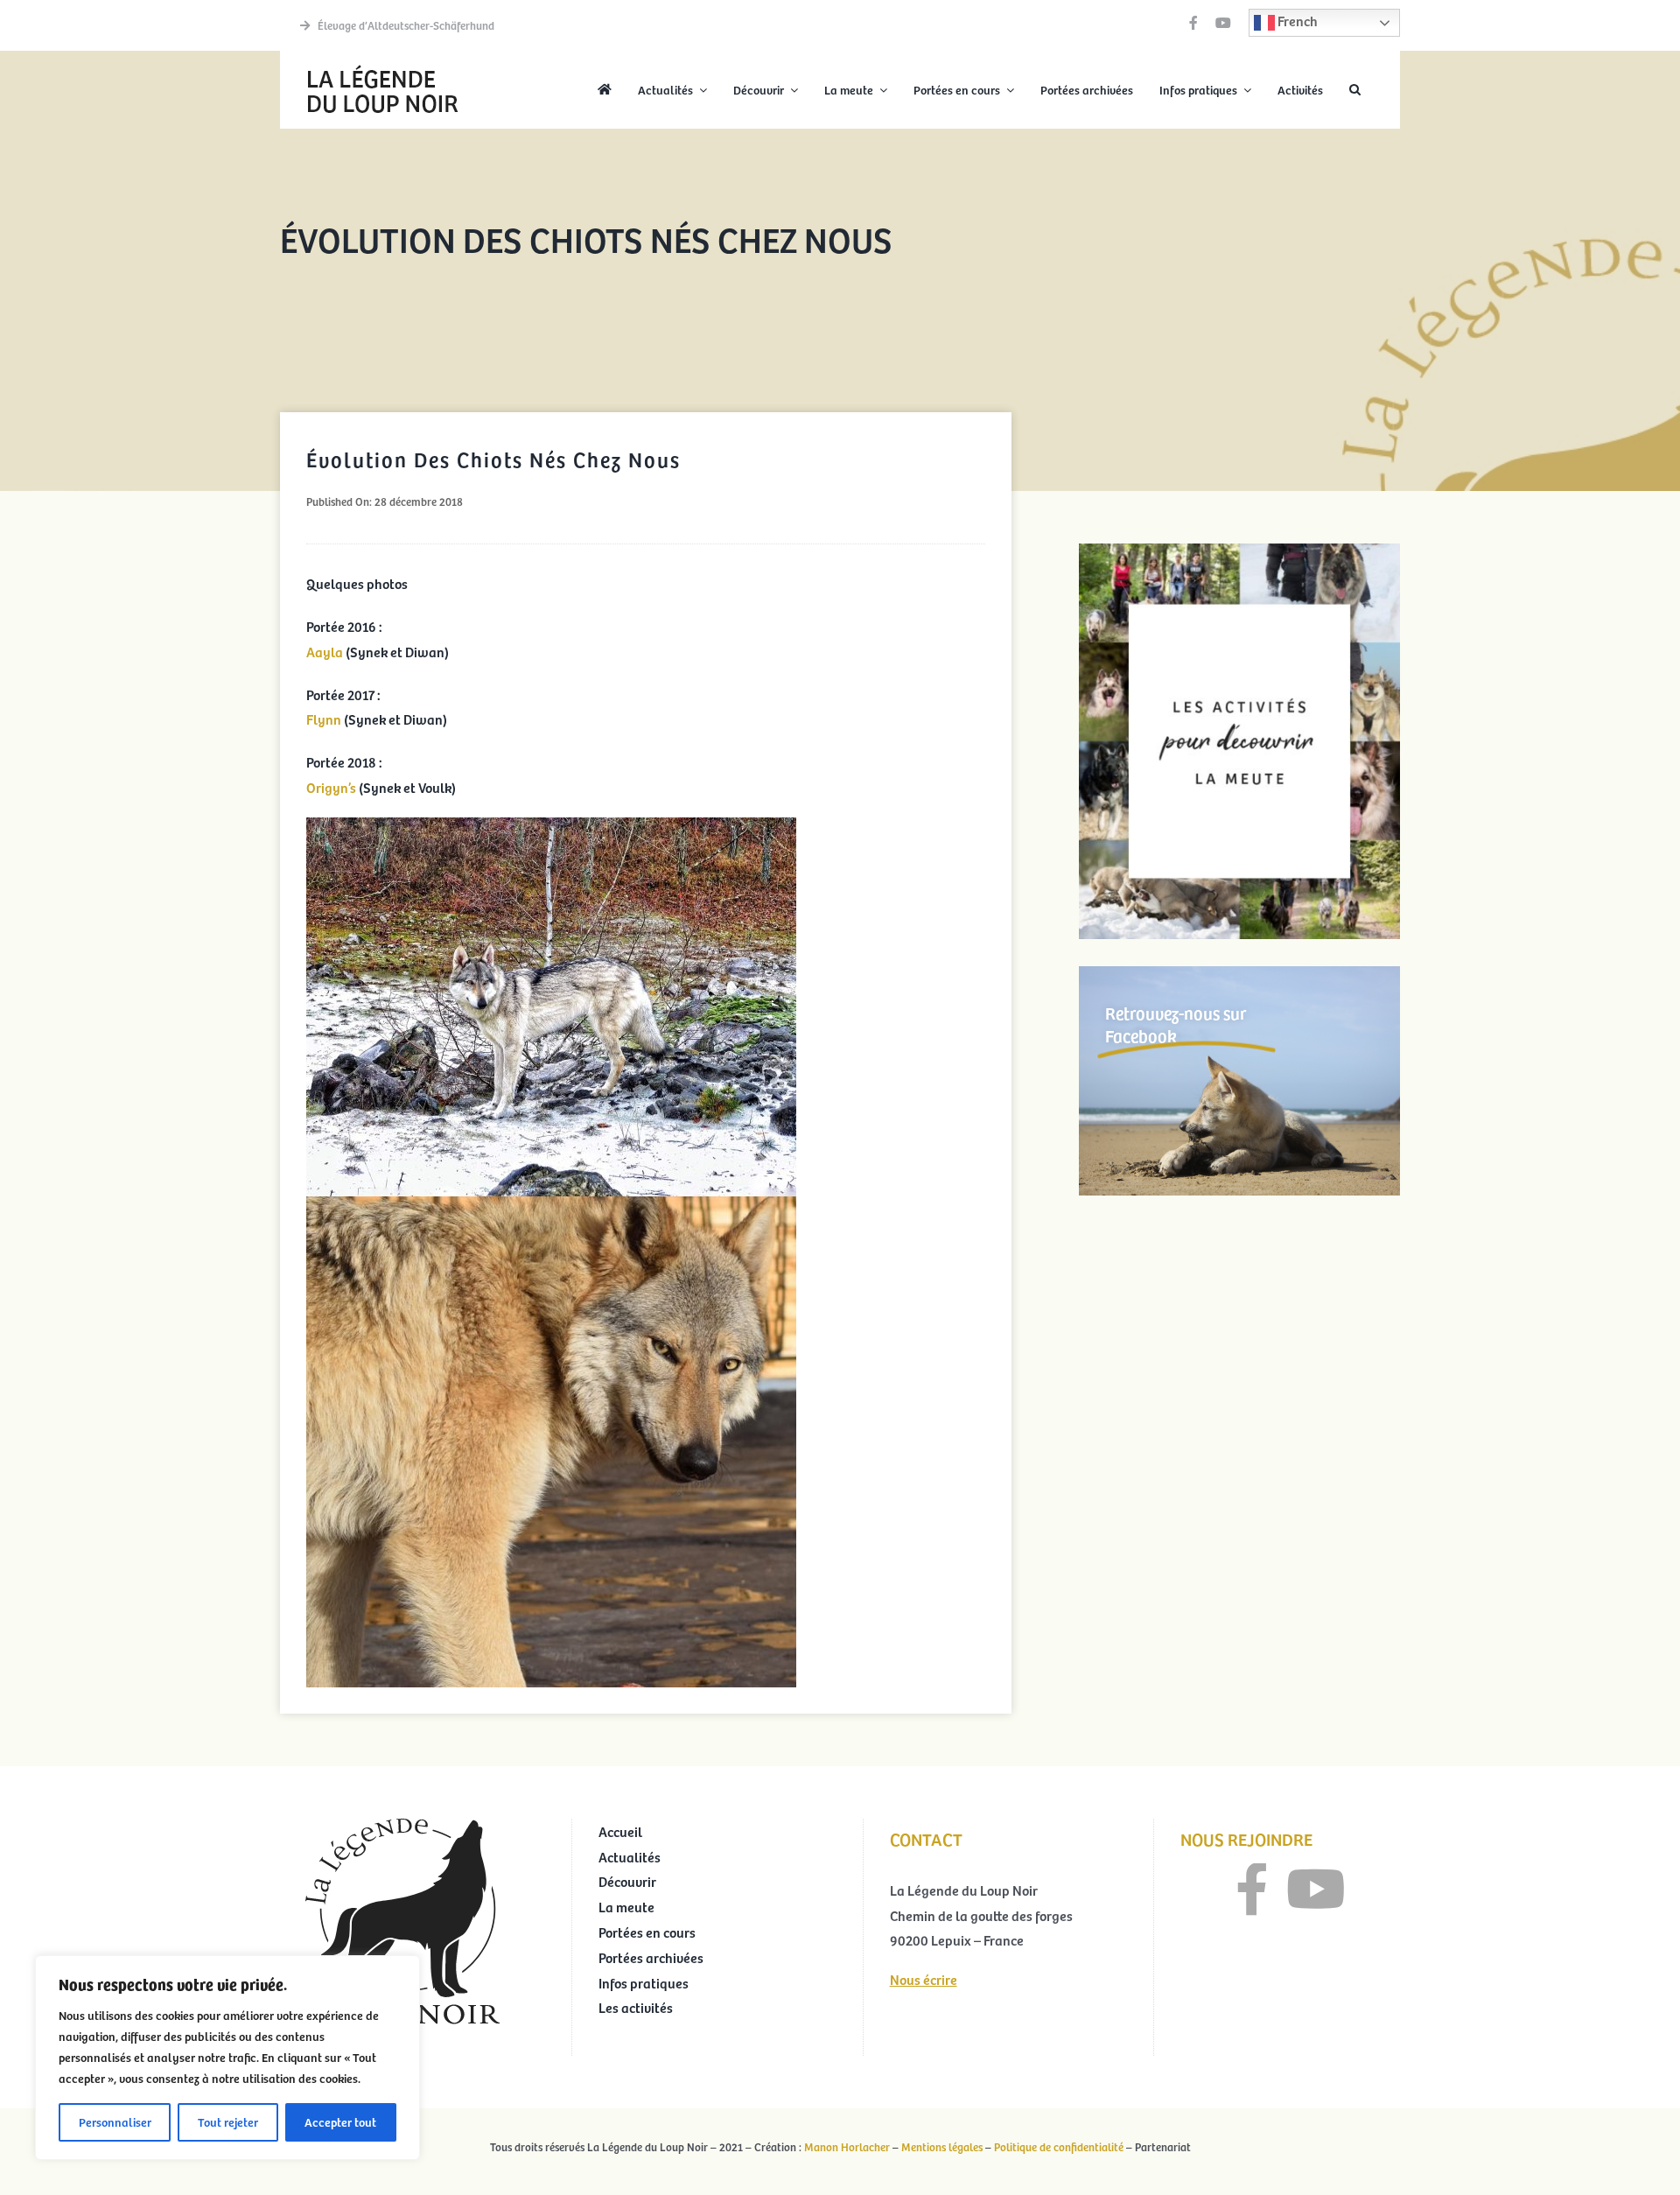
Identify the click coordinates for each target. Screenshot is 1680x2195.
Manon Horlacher (847, 2147)
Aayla (325, 651)
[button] (1355, 90)
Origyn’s (331, 787)
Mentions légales (942, 2147)
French (1296, 20)
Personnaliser (115, 2122)
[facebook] (1193, 23)
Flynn (324, 719)
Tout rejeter (228, 2122)
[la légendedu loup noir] (382, 67)
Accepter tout (340, 2122)
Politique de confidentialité (1059, 2147)
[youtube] (1223, 23)
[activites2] (1239, 551)
